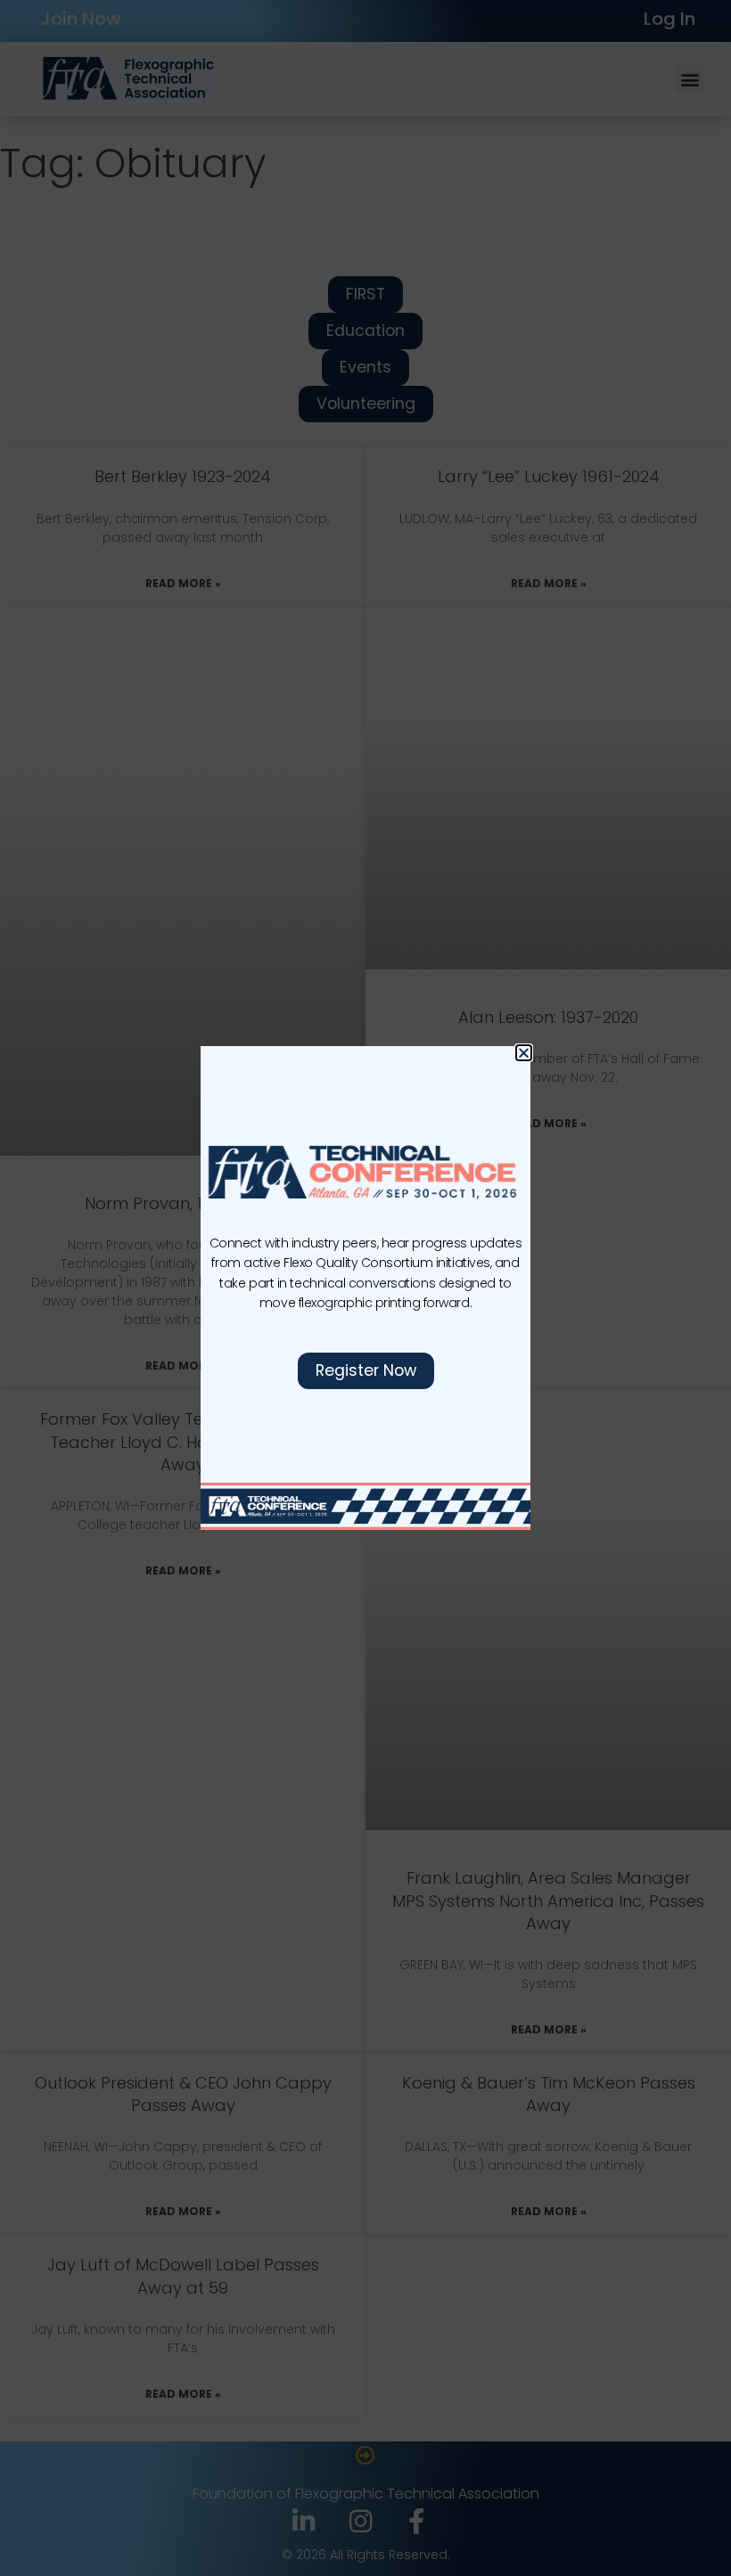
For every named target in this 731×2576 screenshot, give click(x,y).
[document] (365, 1288)
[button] (524, 1053)
